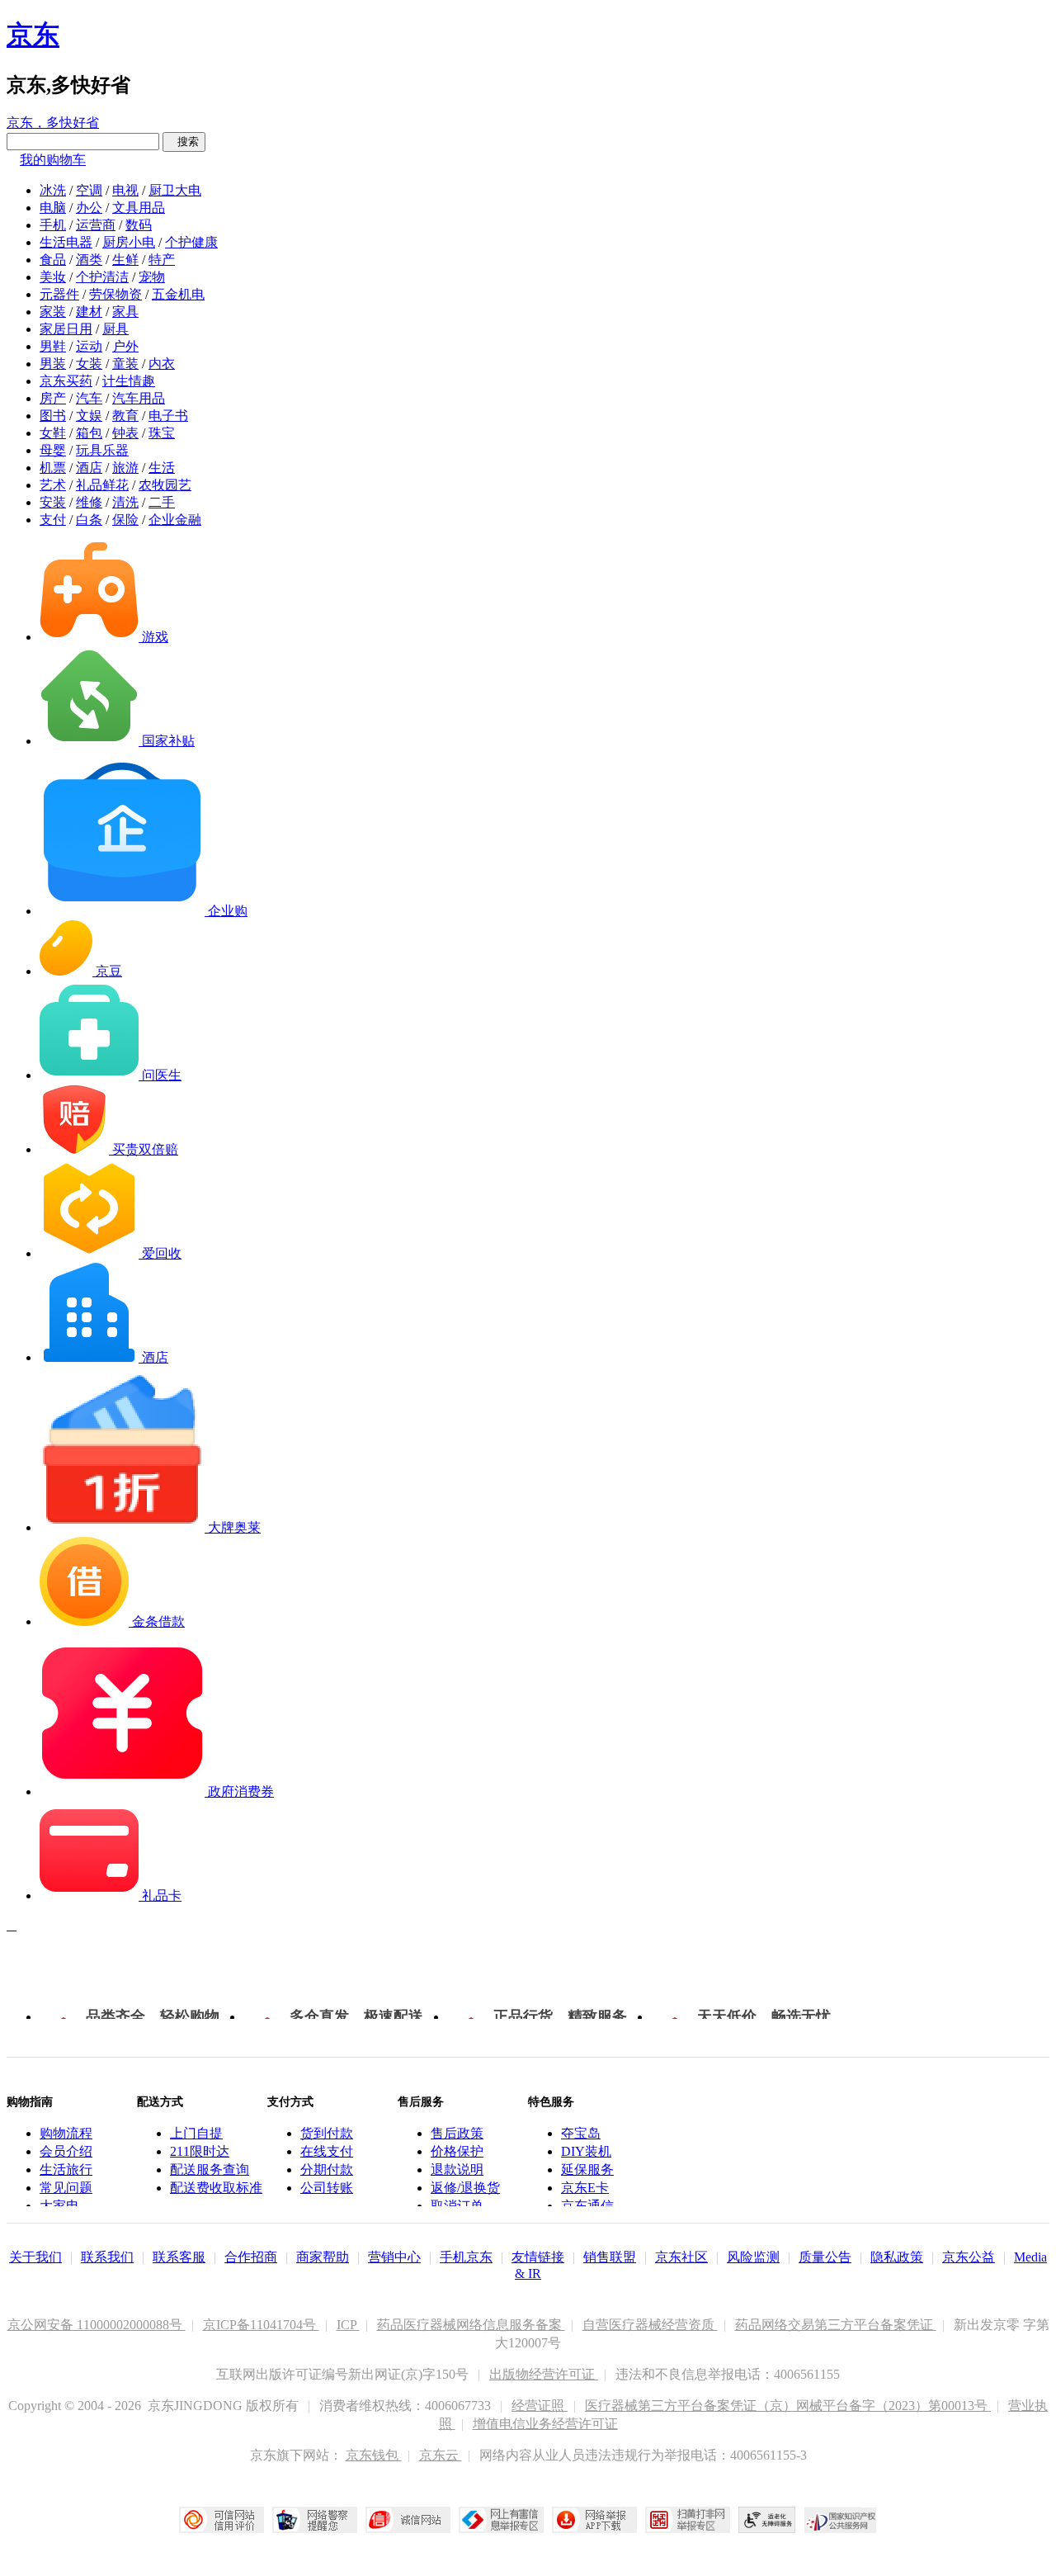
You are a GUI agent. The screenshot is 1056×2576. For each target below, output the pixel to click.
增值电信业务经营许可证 (545, 2424)
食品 (53, 260)
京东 (33, 35)
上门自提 (196, 2133)
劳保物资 (115, 294)
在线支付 (327, 2151)
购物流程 (66, 2133)
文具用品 (139, 208)
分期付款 (327, 2170)
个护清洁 (102, 277)
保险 (125, 520)
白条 (89, 520)
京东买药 (66, 381)
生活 (162, 468)
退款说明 (457, 2170)
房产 (53, 398)
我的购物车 (53, 160)
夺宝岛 (581, 2133)
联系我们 (107, 2257)
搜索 (184, 142)
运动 (89, 346)
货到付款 (327, 2133)
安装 (53, 502)
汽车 (89, 398)
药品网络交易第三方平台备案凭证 (836, 2325)
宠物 (152, 277)
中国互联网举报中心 (501, 2520)
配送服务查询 (210, 2170)
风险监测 (753, 2257)
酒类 (89, 260)
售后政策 (457, 2133)
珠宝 (162, 433)
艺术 (53, 485)
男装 (53, 364)
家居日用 (66, 329)
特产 (162, 260)
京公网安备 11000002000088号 (97, 2325)
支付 (53, 520)
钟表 (125, 433)
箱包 (89, 433)
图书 (53, 416)
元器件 (59, 294)
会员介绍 (66, 2151)
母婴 (53, 450)
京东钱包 (374, 2455)
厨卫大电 (175, 190)
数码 (139, 225)
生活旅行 (66, 2170)
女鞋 (53, 433)
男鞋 (53, 346)
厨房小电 (129, 242)
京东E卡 (585, 2188)
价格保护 (457, 2151)
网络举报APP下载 (594, 2520)
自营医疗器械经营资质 (650, 2325)
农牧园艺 (165, 485)
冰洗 (53, 190)
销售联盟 (610, 2257)
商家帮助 (323, 2257)
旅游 (125, 468)
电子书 (168, 416)
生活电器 (66, 242)
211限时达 (200, 2151)
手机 (53, 225)
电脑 (53, 208)
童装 (125, 364)
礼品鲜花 (102, 485)
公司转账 (327, 2188)
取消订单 (457, 2206)
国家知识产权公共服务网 (841, 2520)
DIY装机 (586, 2151)
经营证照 (540, 2406)
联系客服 (179, 2257)
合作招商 (251, 2257)
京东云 (441, 2455)
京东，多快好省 (53, 123)
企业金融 (175, 520)
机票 (53, 468)
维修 (89, 502)
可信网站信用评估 (222, 2520)
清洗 (125, 502)
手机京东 (466, 2257)
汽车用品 (139, 398)
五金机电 (178, 294)
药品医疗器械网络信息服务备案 (471, 2325)
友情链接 (538, 2257)
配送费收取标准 (216, 2188)
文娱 (89, 416)
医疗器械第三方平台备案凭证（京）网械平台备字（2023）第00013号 (788, 2406)
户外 (125, 346)
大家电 (59, 2206)
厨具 (115, 329)
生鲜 (125, 260)
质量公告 (825, 2257)
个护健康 (191, 242)
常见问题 (66, 2188)
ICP (348, 2325)
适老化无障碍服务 (767, 2520)
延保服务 (587, 2170)
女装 (89, 364)
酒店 (89, 468)
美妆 (53, 277)
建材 (89, 312)
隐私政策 (897, 2257)
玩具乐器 (102, 450)
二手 (162, 502)
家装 (53, 312)
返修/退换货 (465, 2188)
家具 (125, 312)
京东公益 (969, 2257)
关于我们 (35, 2257)
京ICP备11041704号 (261, 2325)
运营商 (96, 225)
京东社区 (681, 2257)
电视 (125, 190)
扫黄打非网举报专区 (688, 2520)
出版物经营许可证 (544, 2374)
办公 (89, 208)
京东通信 (587, 2206)
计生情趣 (129, 381)
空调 (89, 190)
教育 (125, 416)
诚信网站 (408, 2520)
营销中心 (394, 2257)
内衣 (162, 364)
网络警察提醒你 (315, 2520)
